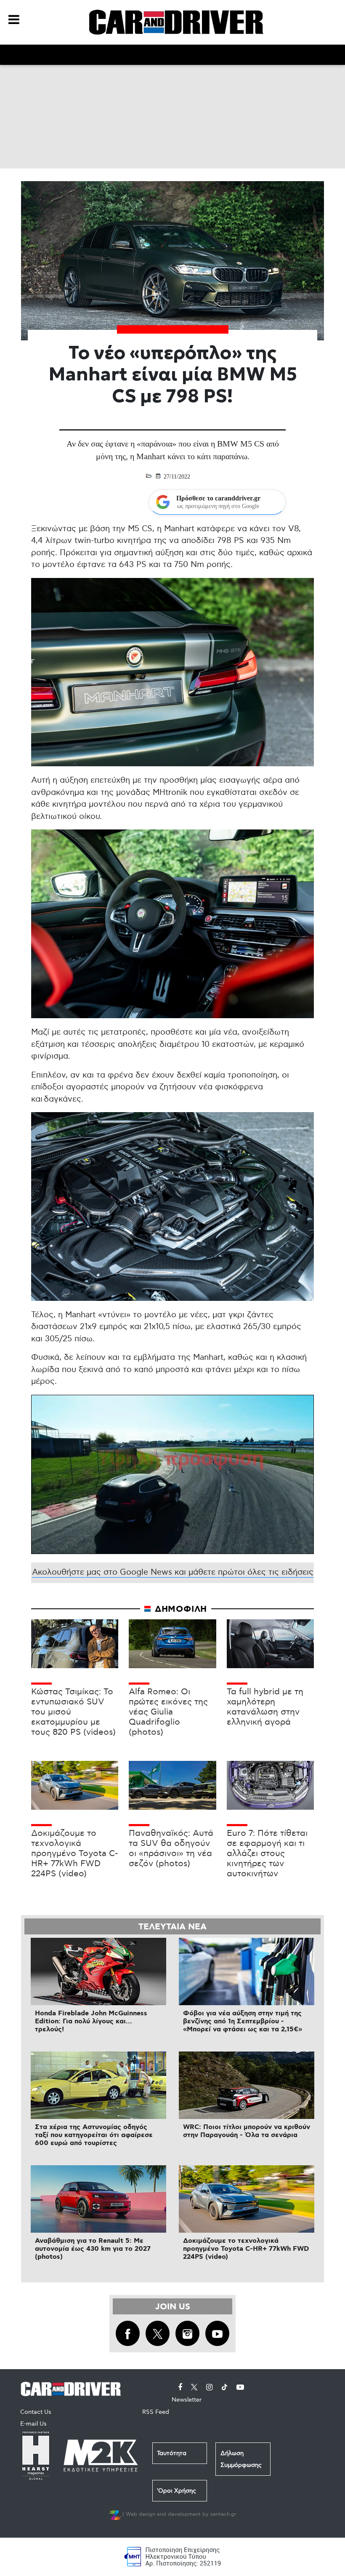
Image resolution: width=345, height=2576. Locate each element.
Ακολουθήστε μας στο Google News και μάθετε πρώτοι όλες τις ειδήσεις (173, 1572)
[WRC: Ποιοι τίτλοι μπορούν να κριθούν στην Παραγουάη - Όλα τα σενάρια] (247, 2085)
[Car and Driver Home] (73, 2387)
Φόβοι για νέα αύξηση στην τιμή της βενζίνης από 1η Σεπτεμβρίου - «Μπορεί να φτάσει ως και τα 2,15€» (243, 2021)
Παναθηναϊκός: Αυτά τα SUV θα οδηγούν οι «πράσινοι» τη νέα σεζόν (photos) (171, 1848)
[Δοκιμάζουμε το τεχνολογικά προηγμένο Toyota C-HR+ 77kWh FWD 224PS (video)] (247, 2199)
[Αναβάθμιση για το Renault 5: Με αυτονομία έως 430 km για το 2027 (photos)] (98, 2199)
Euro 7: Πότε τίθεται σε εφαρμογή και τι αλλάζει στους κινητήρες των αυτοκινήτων (267, 1854)
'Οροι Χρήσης (176, 2491)
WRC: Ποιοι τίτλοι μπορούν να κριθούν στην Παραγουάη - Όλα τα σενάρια (247, 2131)
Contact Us (36, 2412)
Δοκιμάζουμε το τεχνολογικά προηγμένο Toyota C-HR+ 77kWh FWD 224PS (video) (75, 1854)
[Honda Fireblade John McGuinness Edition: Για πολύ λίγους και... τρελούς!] (98, 1971)
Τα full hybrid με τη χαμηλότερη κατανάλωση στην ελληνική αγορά (265, 1707)
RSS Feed (156, 2412)
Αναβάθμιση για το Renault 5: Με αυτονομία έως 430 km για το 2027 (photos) (93, 2249)
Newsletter (187, 2400)
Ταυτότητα (172, 2453)
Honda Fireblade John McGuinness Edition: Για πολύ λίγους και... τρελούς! (91, 2021)
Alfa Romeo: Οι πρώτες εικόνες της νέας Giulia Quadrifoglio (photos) (168, 1712)
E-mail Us (33, 2424)
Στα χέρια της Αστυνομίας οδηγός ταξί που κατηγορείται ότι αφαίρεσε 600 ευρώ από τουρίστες (94, 2135)
